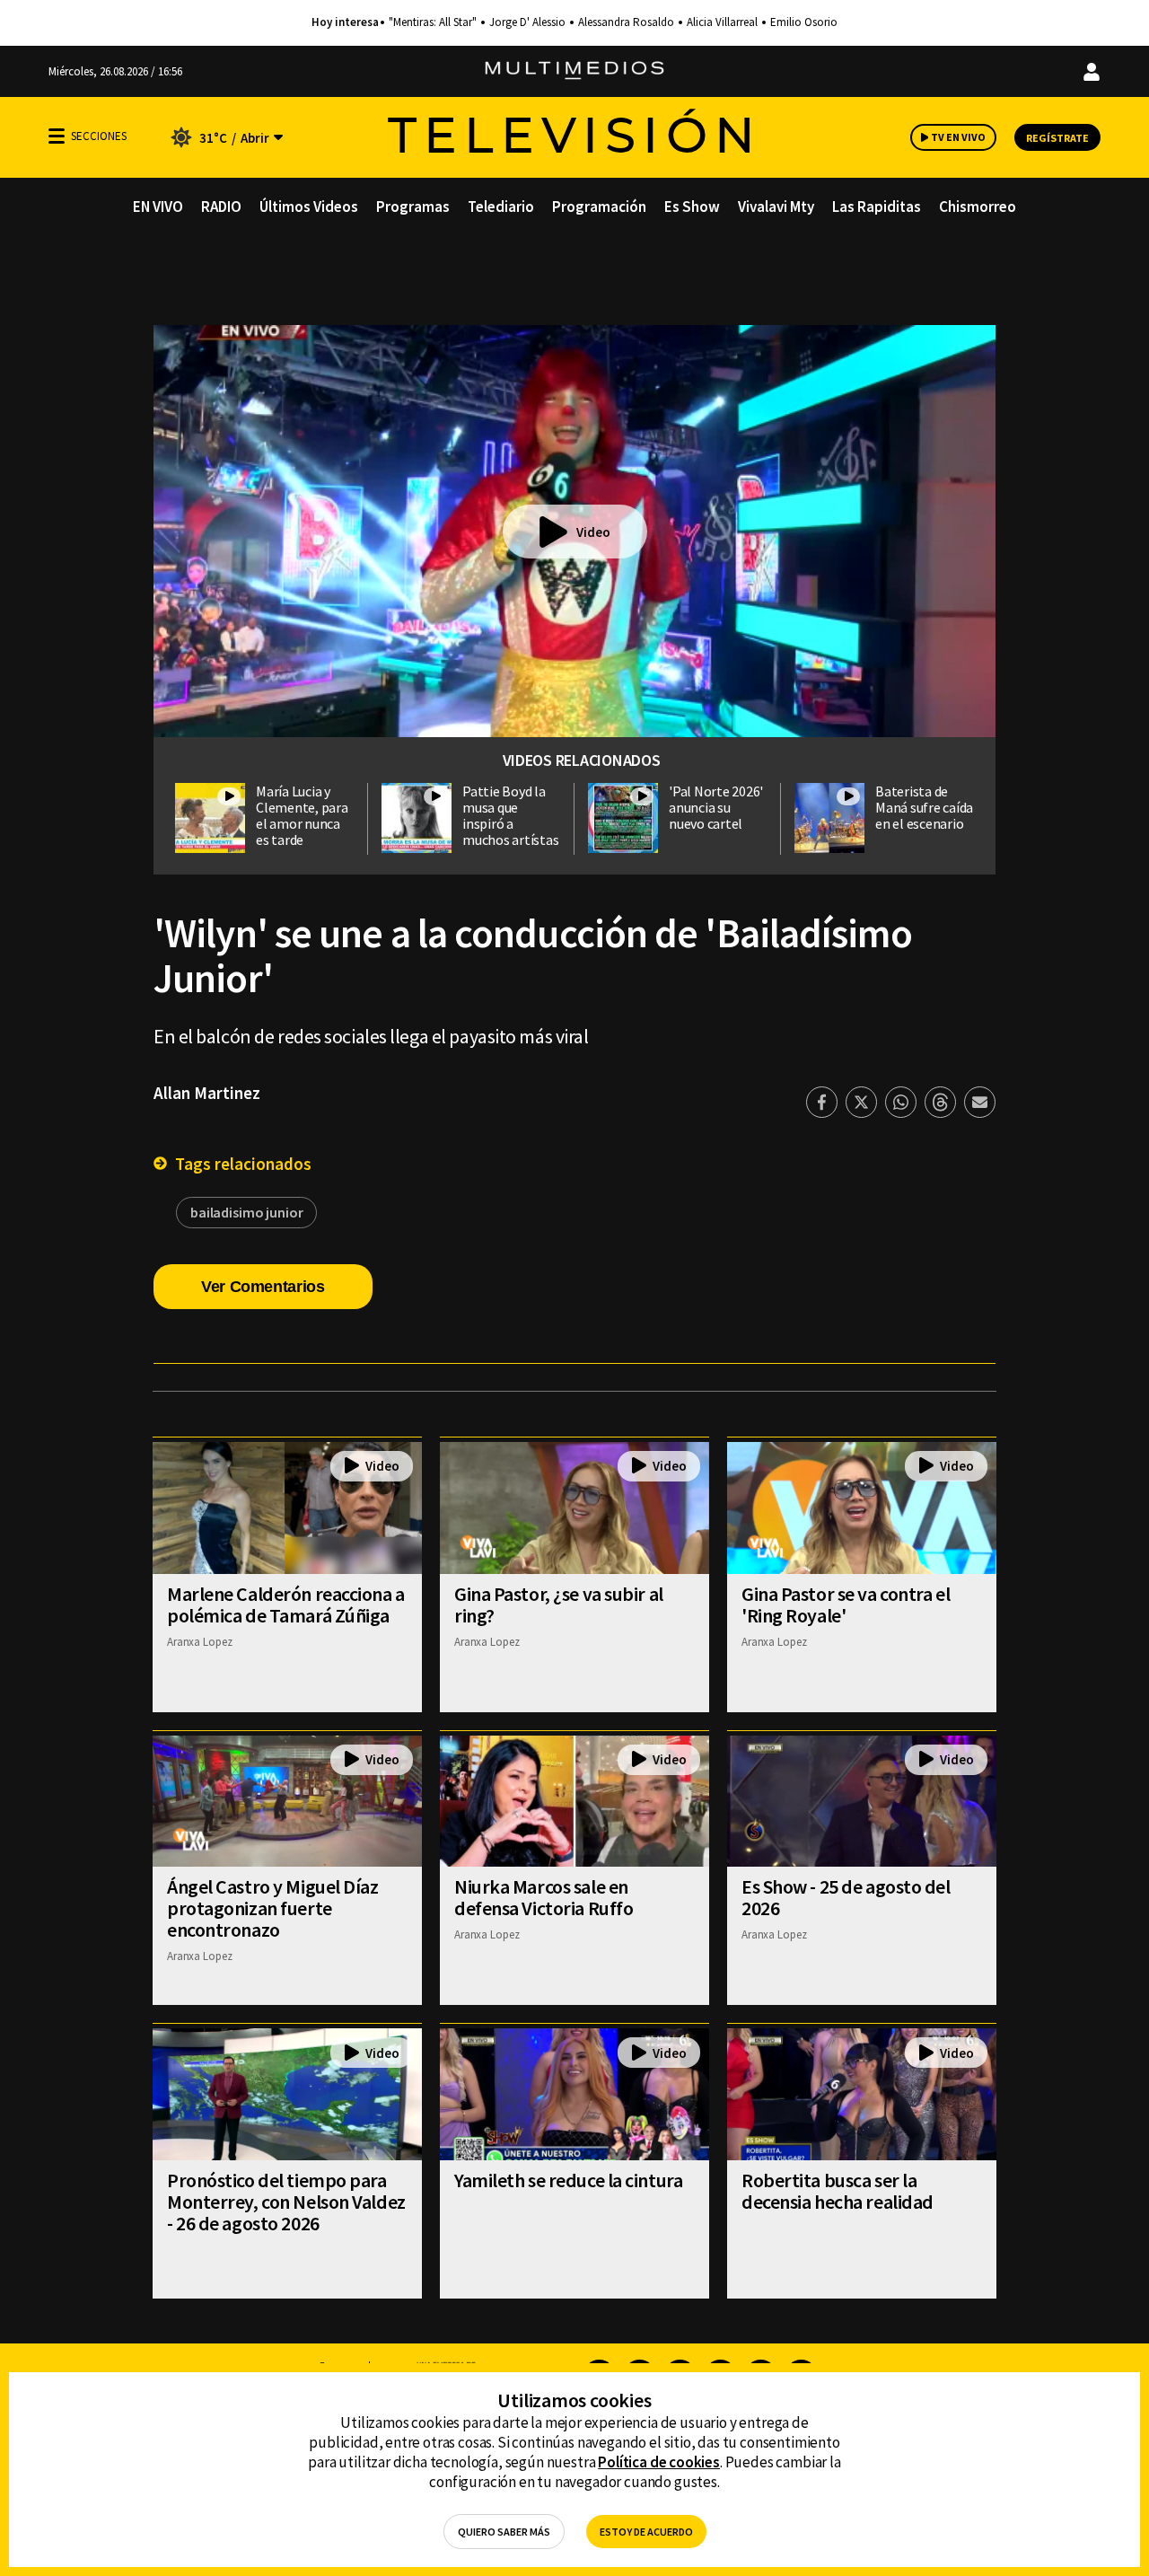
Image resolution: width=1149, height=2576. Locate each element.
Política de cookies (659, 2462)
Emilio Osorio (804, 22)
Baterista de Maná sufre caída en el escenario (924, 807)
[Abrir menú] (57, 136)
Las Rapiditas (877, 207)
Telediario (501, 207)
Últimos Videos (309, 207)
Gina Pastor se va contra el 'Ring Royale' (846, 1605)
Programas (413, 207)
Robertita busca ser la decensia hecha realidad (838, 2191)
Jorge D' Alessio (527, 22)
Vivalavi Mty (776, 207)
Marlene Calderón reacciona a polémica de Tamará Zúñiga (286, 1605)
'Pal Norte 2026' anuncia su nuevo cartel (716, 807)
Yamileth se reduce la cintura (568, 2180)
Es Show (692, 207)
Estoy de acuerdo (646, 2532)
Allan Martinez (207, 1093)
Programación (599, 207)
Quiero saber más (504, 2532)
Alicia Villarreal (722, 22)
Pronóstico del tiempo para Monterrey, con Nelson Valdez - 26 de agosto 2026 (286, 2202)
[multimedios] (574, 71)
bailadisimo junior (246, 1212)
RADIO (221, 207)
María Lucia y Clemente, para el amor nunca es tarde (302, 815)
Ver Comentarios (263, 1287)
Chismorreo (978, 207)
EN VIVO (158, 207)
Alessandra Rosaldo (626, 22)
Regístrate (1057, 138)
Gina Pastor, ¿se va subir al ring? (559, 1605)
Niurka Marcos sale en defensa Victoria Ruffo (544, 1897)
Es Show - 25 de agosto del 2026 (846, 1897)
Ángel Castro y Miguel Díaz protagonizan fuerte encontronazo (273, 1908)
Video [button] (593, 532)
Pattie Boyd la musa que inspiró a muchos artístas (510, 815)
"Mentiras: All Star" (433, 22)
